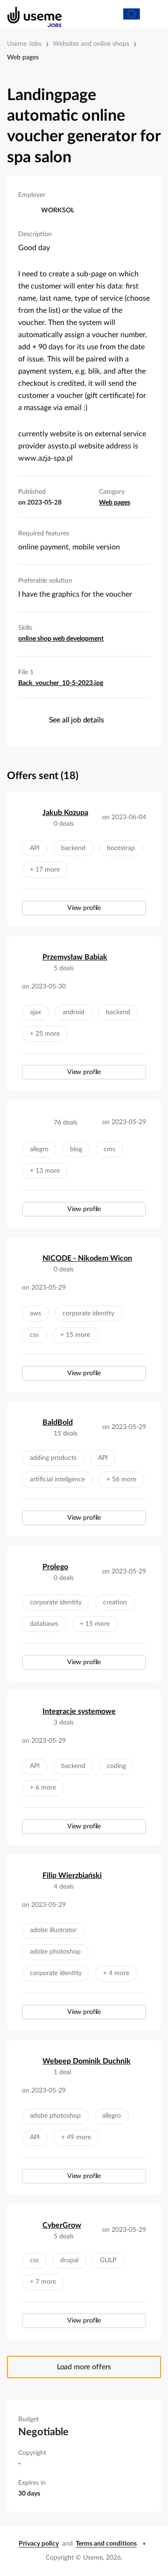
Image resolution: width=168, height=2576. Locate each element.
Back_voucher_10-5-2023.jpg (61, 683)
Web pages (23, 58)
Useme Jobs (24, 44)
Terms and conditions (106, 2544)
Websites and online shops (91, 44)
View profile (84, 908)
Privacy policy (39, 2544)
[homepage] (30, 14)
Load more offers (84, 2367)
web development (78, 639)
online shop (35, 639)
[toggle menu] (152, 14)
